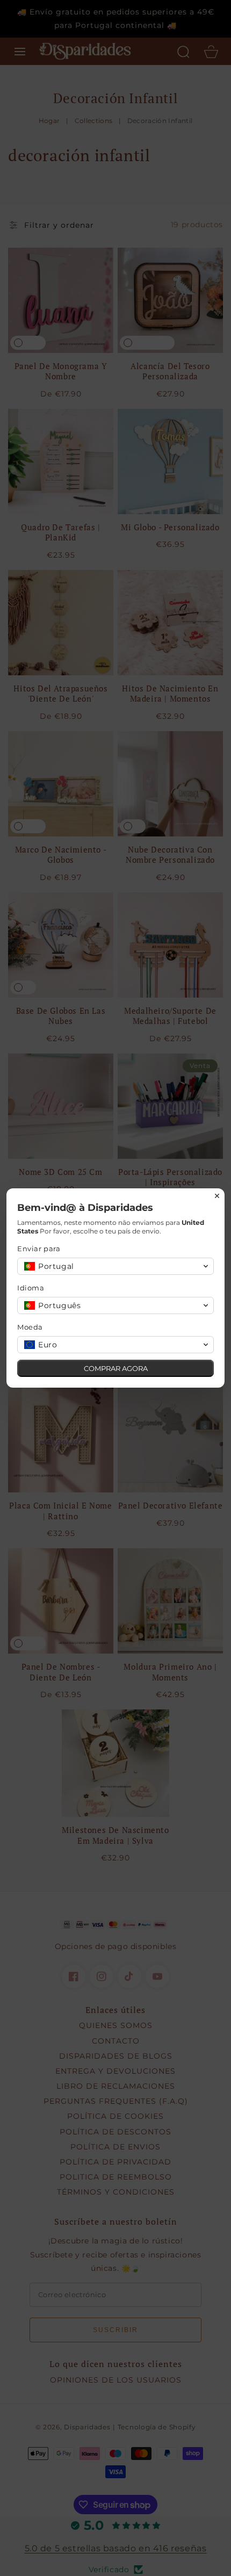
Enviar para (39, 1249)
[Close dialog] (217, 1196)
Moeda (30, 1327)
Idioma (31, 1288)
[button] (115, 1266)
